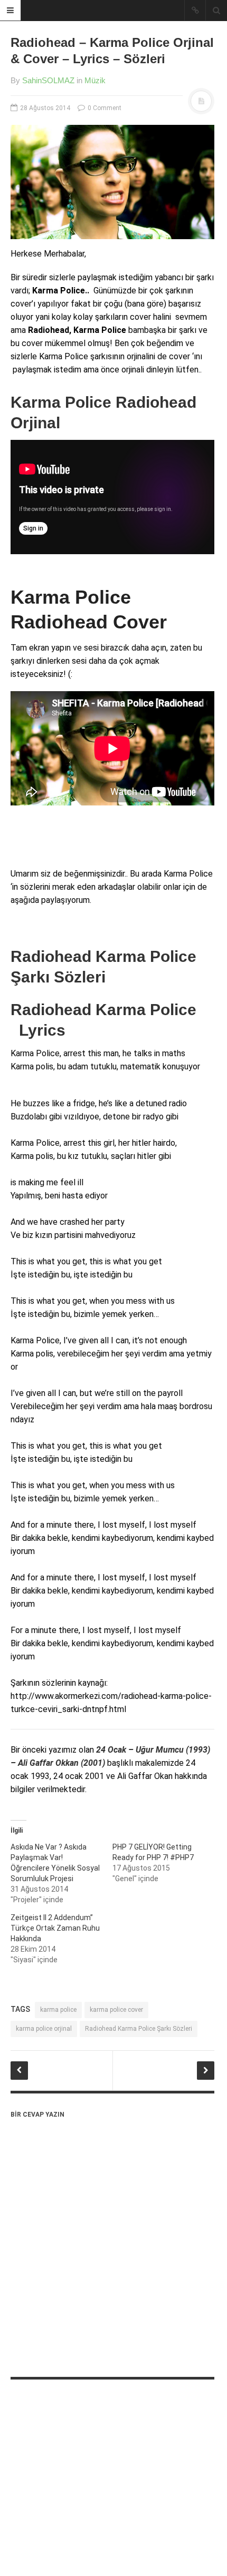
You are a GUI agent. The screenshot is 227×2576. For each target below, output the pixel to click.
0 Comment (104, 108)
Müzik (95, 80)
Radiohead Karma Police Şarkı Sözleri (139, 2029)
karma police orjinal (44, 2029)
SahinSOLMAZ (48, 80)
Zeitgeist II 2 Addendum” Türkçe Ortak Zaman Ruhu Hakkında (55, 1928)
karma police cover (116, 2010)
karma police (58, 2010)
